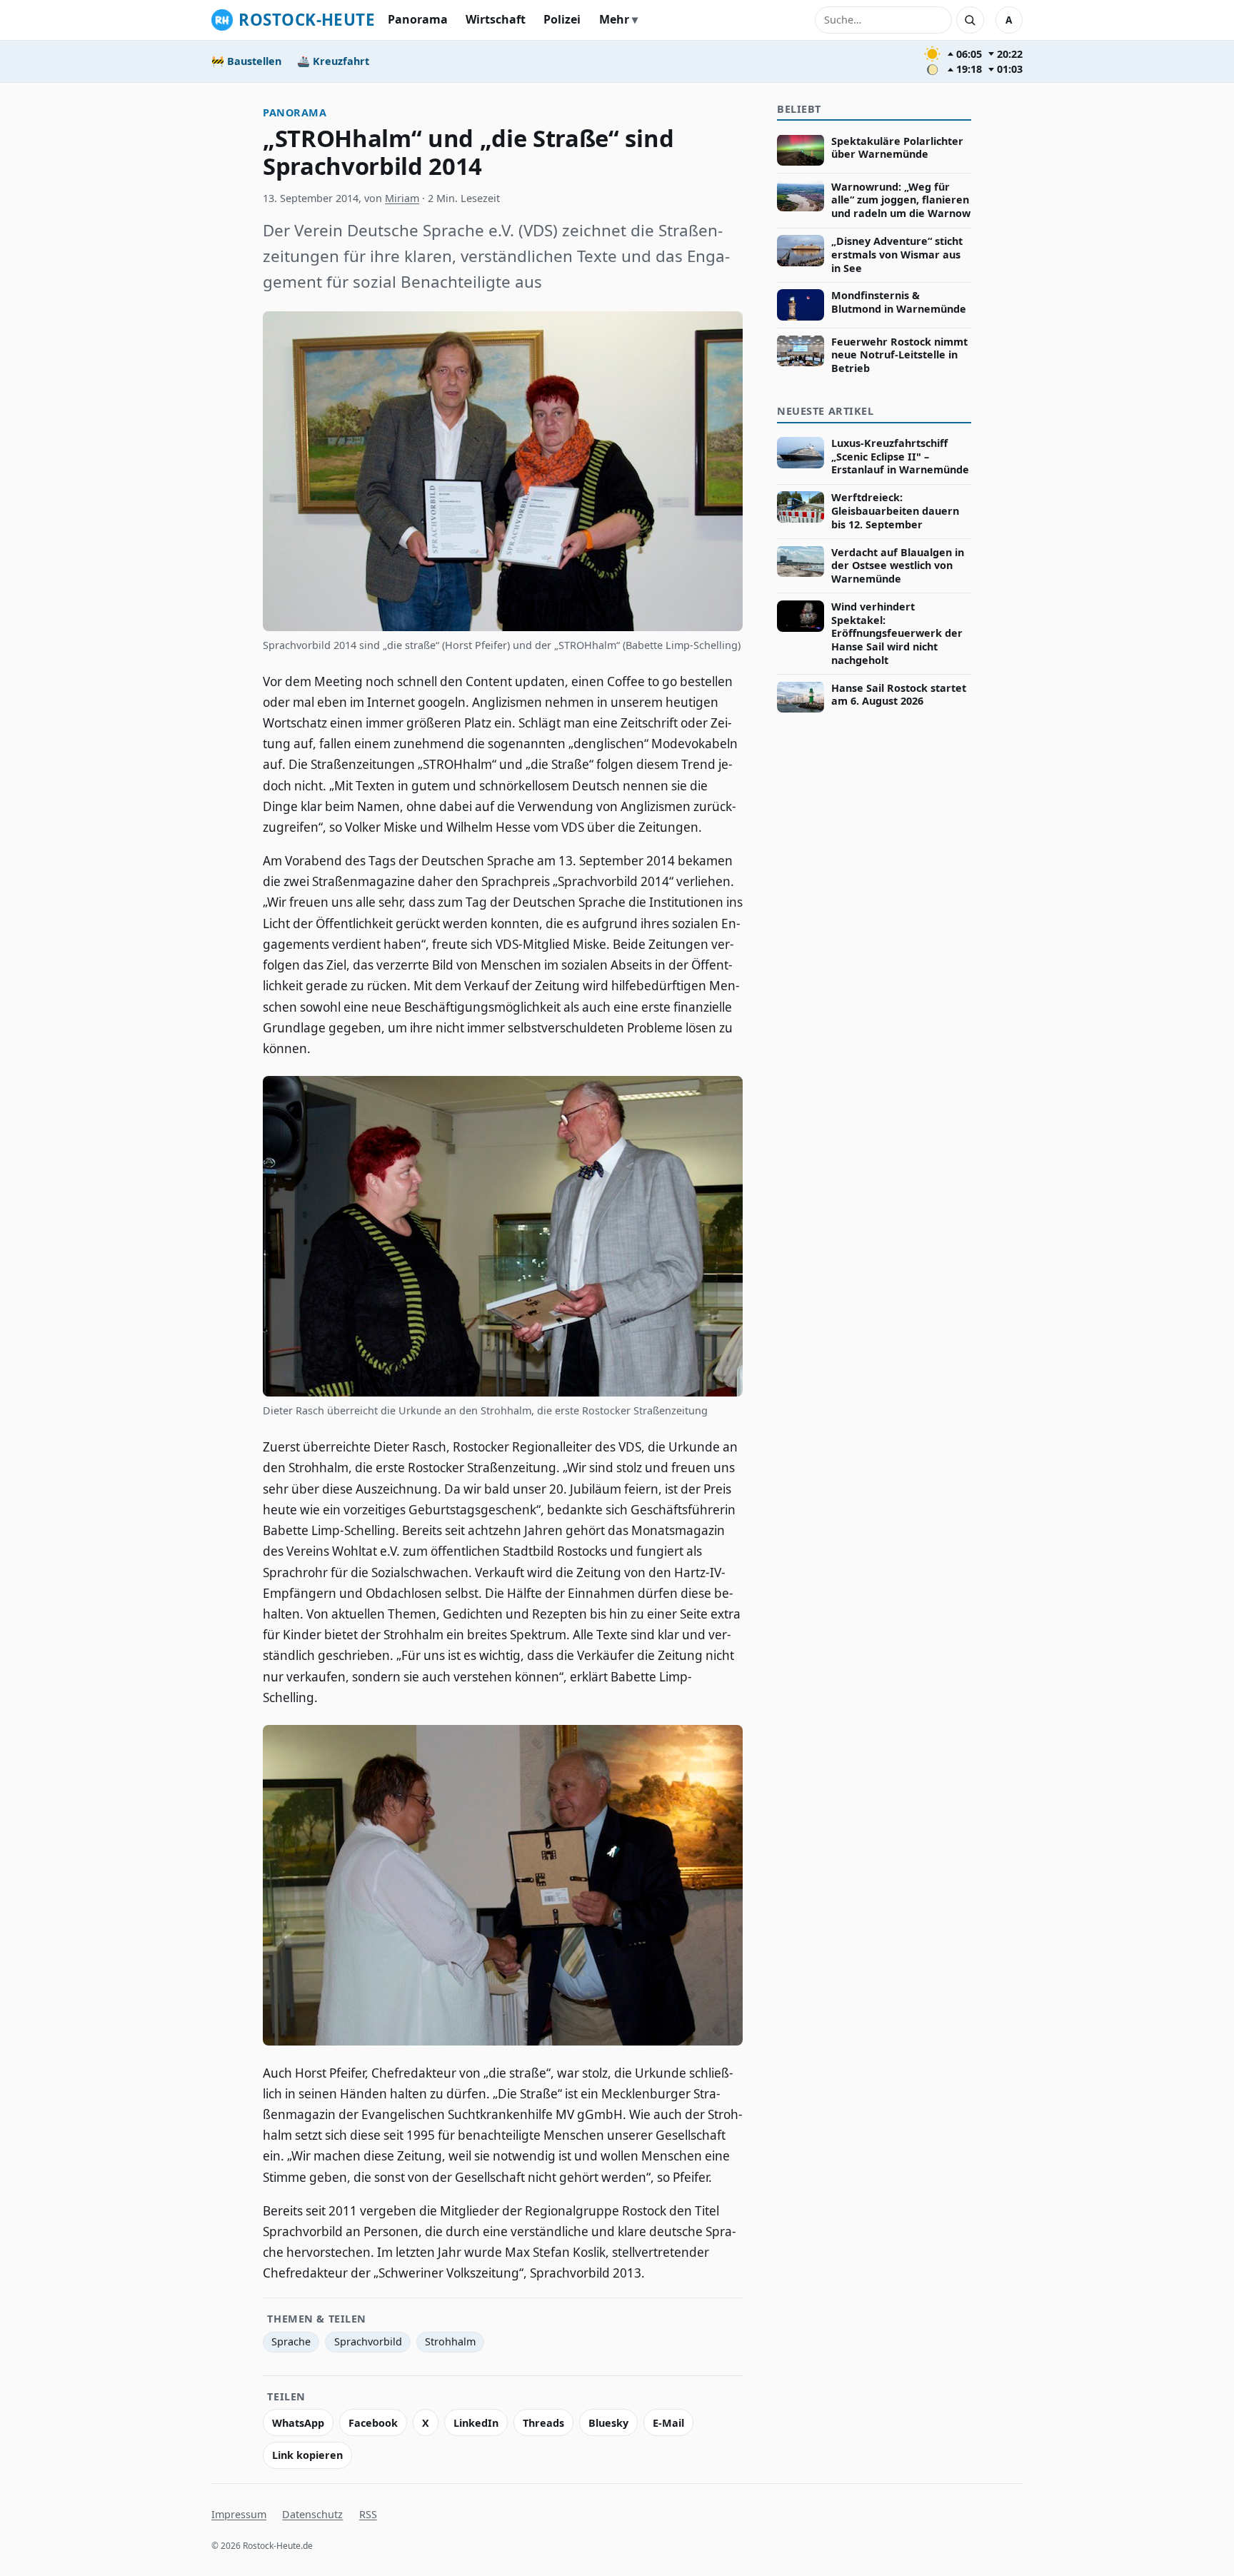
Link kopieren (307, 2455)
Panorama (418, 19)
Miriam (402, 198)
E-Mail (668, 2423)
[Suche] (970, 20)
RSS (368, 2514)
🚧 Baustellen (246, 61)
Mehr (614, 19)
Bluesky (608, 2423)
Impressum (239, 2514)
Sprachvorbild (368, 2341)
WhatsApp (298, 2423)
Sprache (291, 2341)
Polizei (562, 19)
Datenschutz (312, 2514)
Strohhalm (450, 2341)
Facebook (373, 2423)
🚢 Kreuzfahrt (333, 61)
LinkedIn (476, 2423)
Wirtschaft (496, 19)
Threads (543, 2423)
